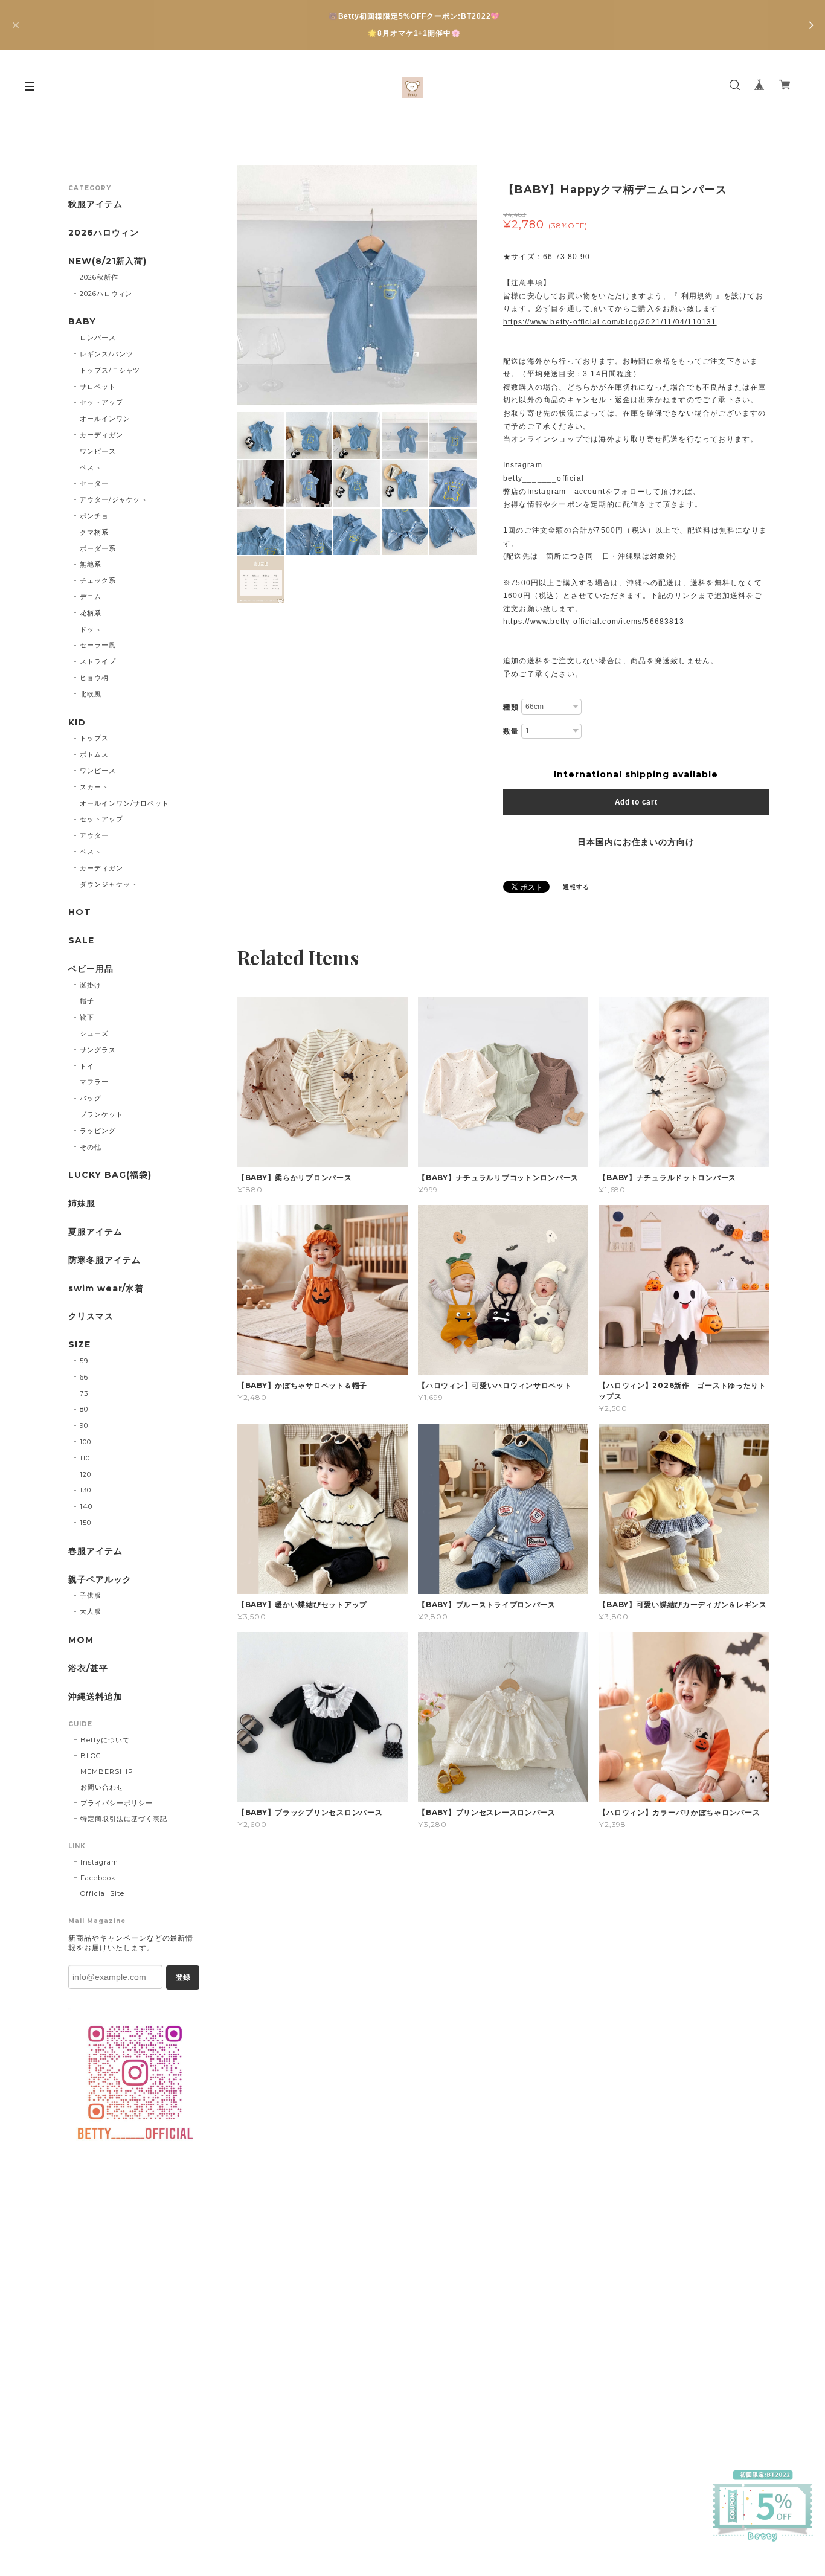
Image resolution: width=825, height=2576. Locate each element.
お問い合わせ (102, 1787)
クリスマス (91, 1316)
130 (85, 1490)
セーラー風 (98, 645)
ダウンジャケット (109, 884)
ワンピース (98, 451)
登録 (183, 1977)
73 (84, 1393)
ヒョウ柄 (94, 678)
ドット (91, 629)
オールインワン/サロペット (124, 803)
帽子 (87, 1001)
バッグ (91, 1098)
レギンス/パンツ (107, 354)
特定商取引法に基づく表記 (124, 1819)
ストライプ (98, 661)
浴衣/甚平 (88, 1669)
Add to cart (636, 802)
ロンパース (98, 338)
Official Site (102, 1893)
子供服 (91, 1595)
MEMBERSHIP (107, 1771)
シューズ (94, 1033)
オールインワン (105, 419)
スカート (94, 787)
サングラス (98, 1050)
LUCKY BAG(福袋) (110, 1175)
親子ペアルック (100, 1580)
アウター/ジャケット (114, 499)
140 (86, 1506)
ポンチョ (94, 516)
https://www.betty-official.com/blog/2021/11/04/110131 (610, 322)
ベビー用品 (91, 969)
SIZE (79, 1345)
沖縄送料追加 (95, 1697)
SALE (81, 941)
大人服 (91, 1611)
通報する (576, 887)
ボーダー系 (98, 548)
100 (85, 1442)
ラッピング (98, 1131)
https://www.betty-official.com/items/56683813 (594, 622)
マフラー (94, 1082)
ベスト (91, 467)
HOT (80, 912)
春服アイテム (95, 1551)
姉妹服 (82, 1203)
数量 (511, 731)
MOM (81, 1640)
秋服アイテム (95, 204)
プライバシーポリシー (117, 1803)
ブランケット (101, 1114)
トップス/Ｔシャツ (110, 370)
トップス (94, 738)
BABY (82, 322)
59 (84, 1361)
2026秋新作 (99, 277)
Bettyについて (105, 1740)
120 (85, 1474)
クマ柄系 (94, 532)
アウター (94, 835)
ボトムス (94, 754)
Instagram (99, 1862)
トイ (87, 1066)
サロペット (98, 387)
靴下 (87, 1017)
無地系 (91, 564)
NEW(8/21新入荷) (108, 261)
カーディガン (101, 435)
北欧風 (91, 694)
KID (77, 723)
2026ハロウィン (104, 233)
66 (84, 1377)
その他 (91, 1147)
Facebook (98, 1878)
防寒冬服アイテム (104, 1260)
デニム (91, 597)
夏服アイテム (95, 1232)
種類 (511, 707)
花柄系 (91, 613)
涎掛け (91, 985)
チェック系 (98, 580)
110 (85, 1458)
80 (84, 1409)
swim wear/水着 (106, 1289)
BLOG (91, 1756)
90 (84, 1425)
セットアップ (101, 402)
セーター (94, 483)
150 (85, 1523)
